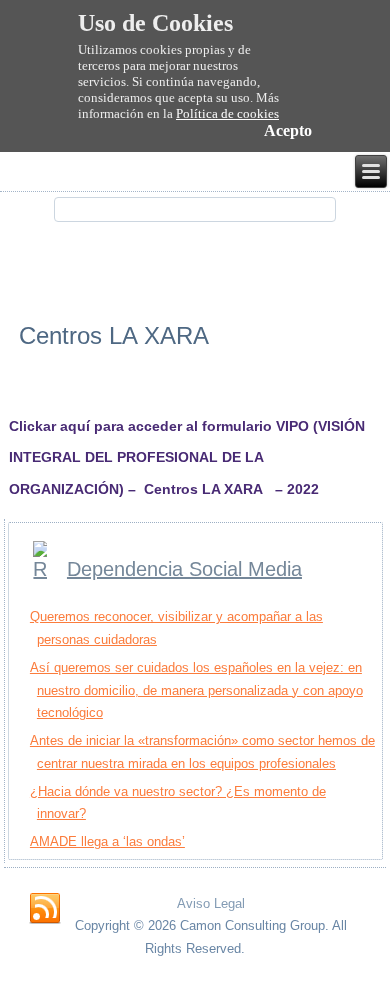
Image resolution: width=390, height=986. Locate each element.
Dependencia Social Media (184, 569)
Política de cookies (227, 113)
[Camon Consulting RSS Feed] (45, 909)
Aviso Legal (211, 903)
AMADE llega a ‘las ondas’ (107, 841)
